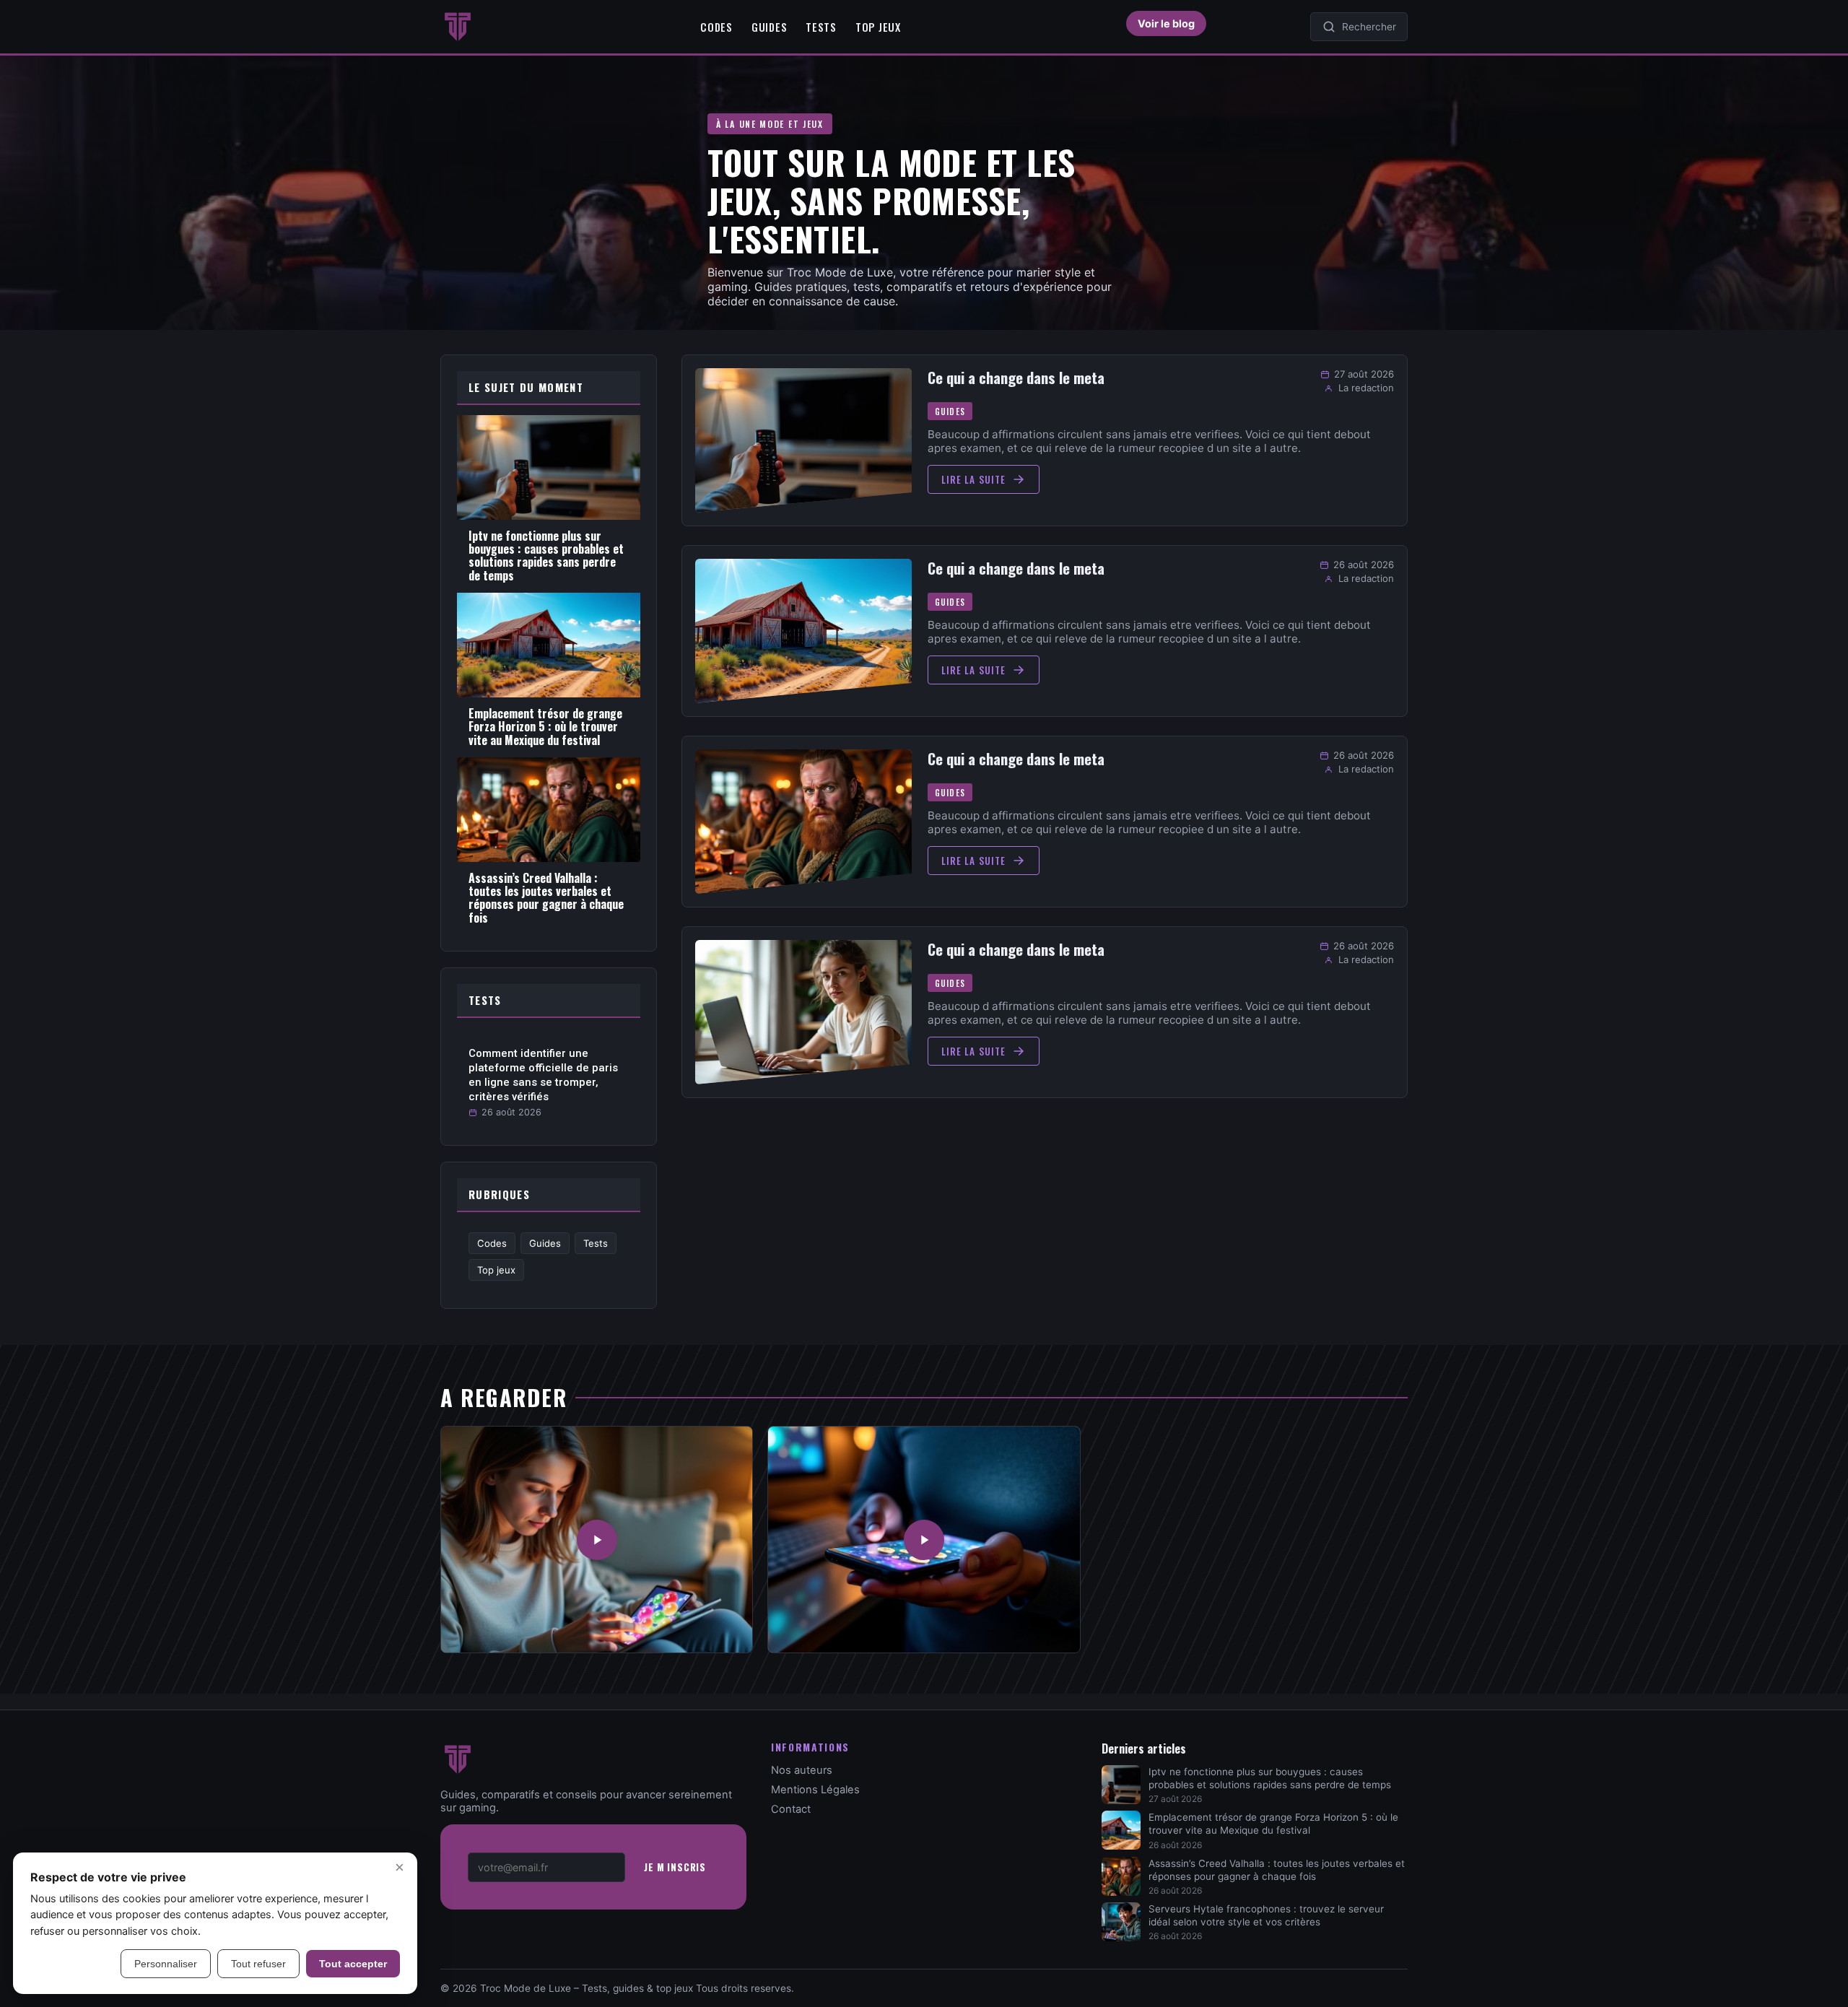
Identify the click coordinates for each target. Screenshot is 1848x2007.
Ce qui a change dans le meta (1016, 378)
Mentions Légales (815, 1790)
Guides (769, 27)
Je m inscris (675, 1867)
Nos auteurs (802, 1770)
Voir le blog (1166, 23)
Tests (821, 27)
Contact (791, 1809)
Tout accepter (353, 1964)
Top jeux (878, 27)
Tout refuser (258, 1964)
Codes (716, 27)
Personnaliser (166, 1964)
